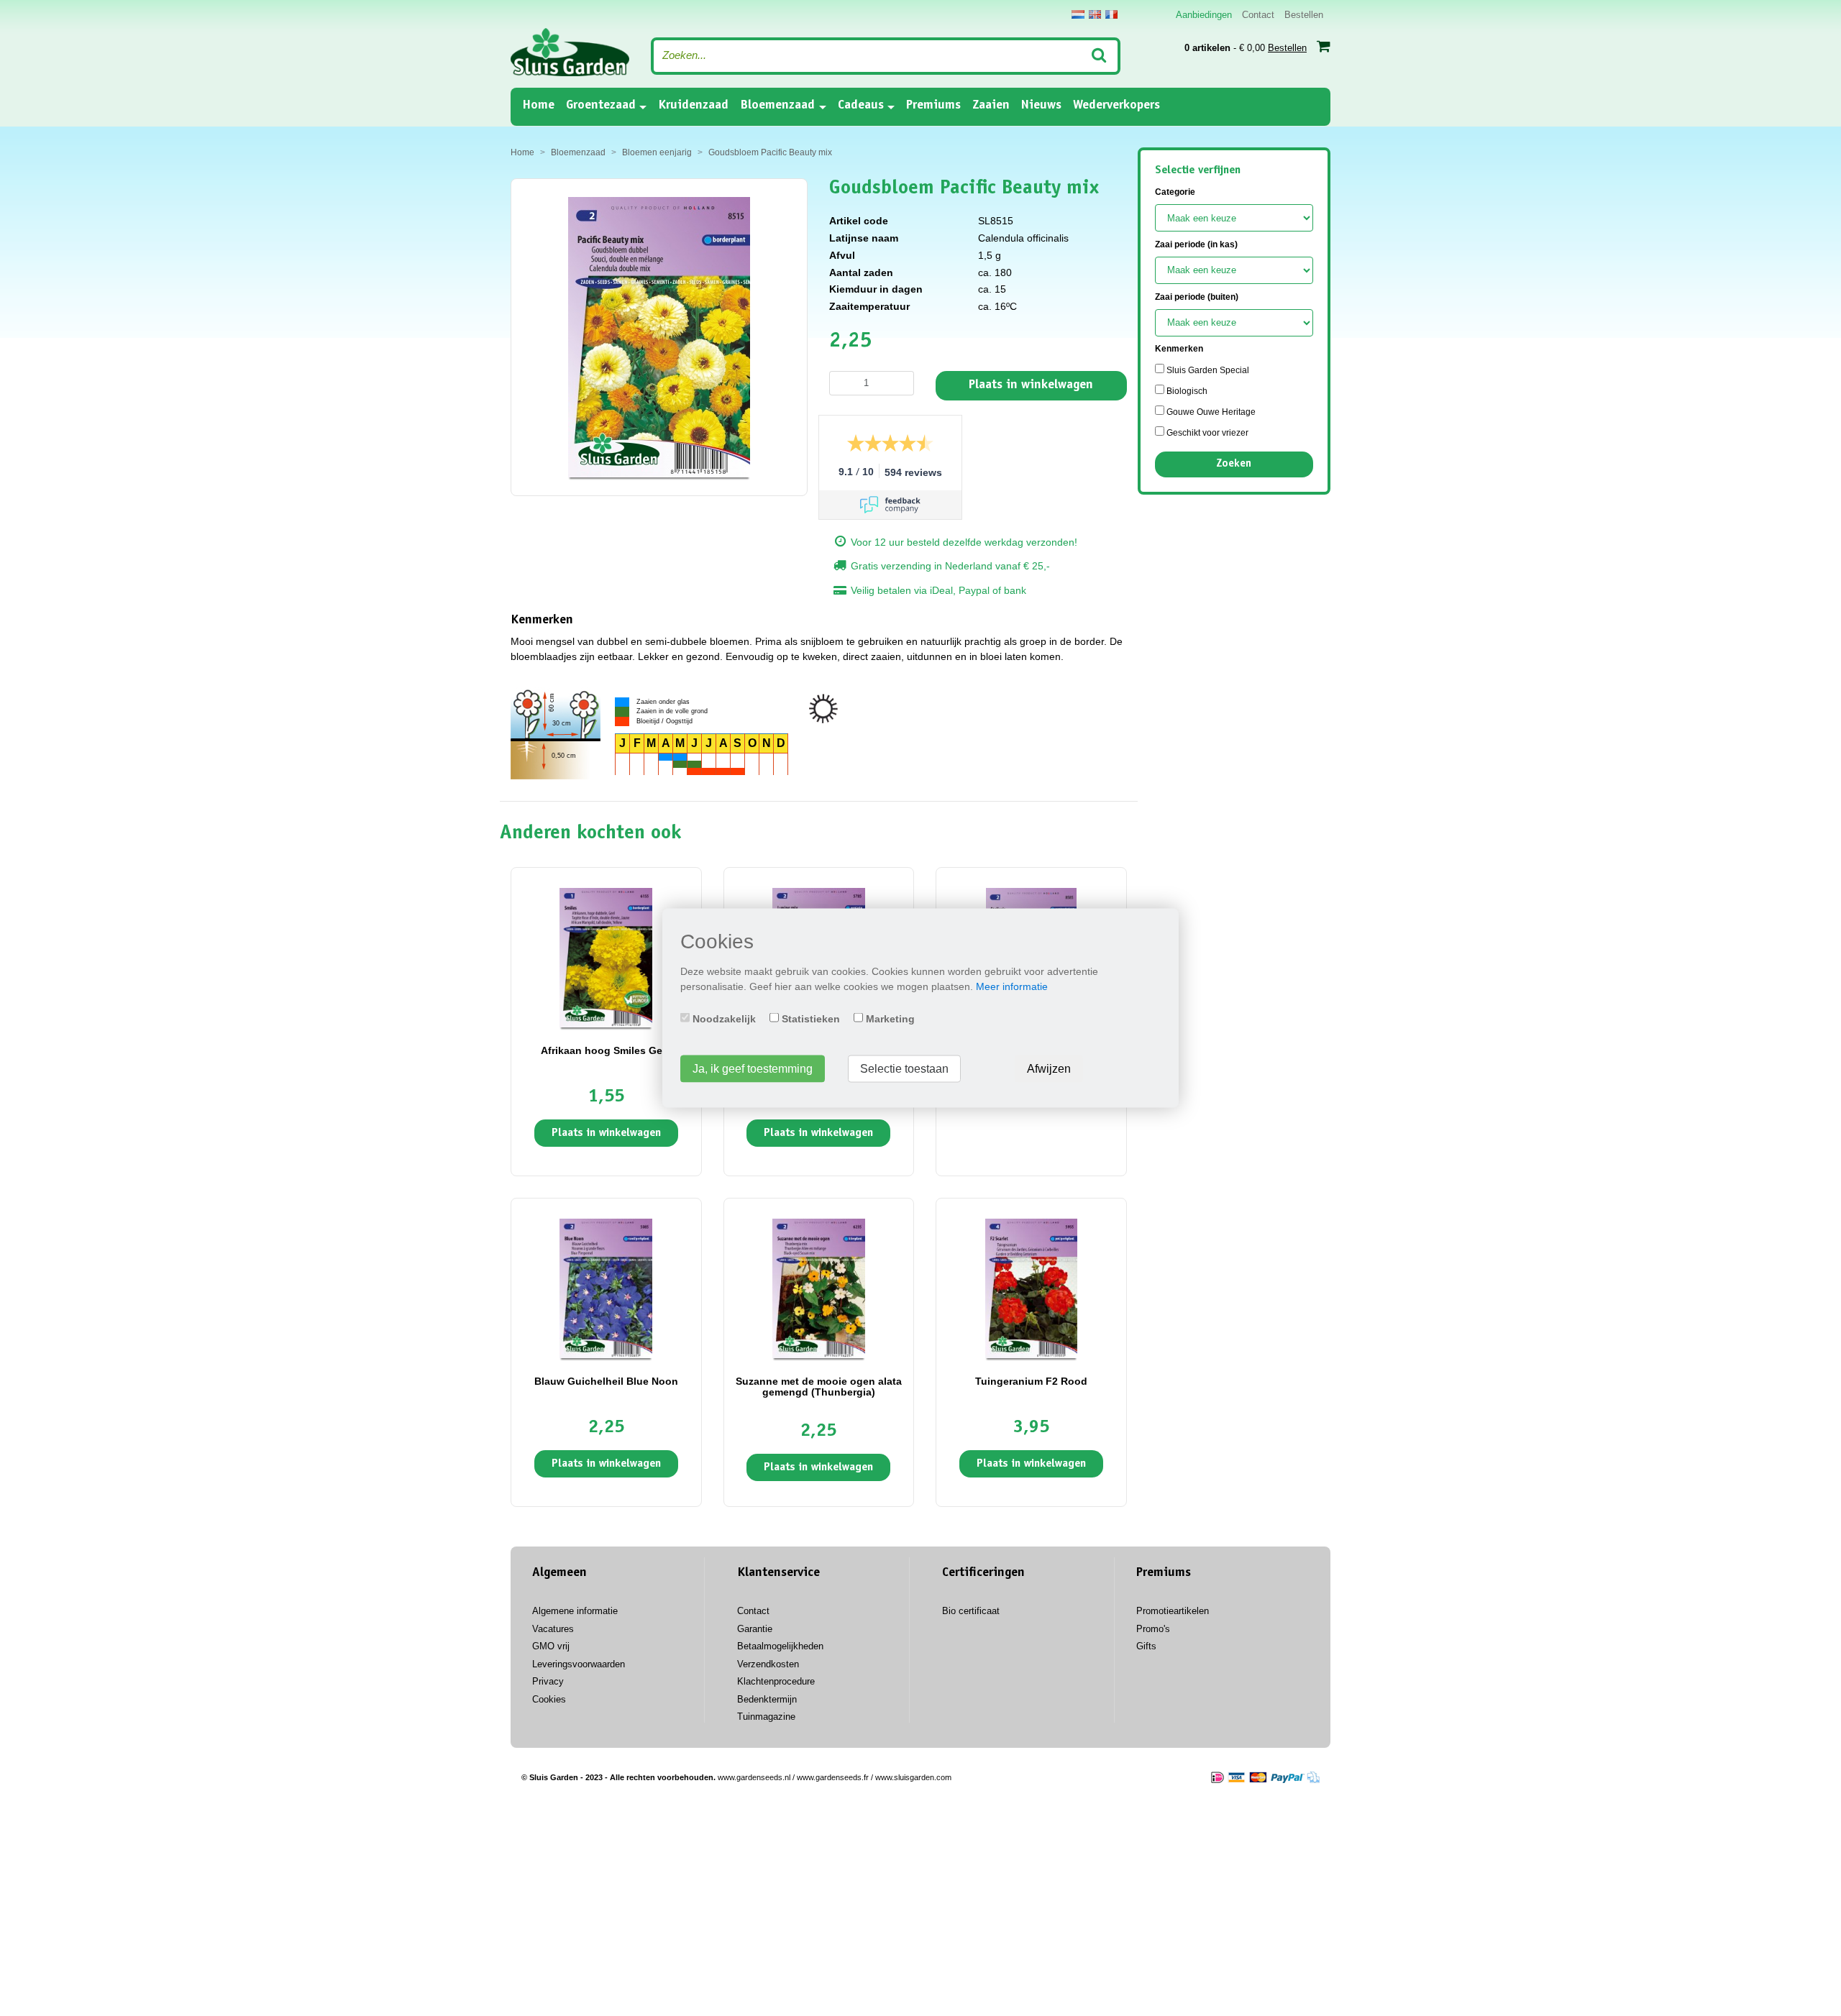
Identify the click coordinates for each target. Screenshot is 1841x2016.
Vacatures (553, 1629)
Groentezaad (601, 106)
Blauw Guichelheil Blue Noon (606, 1381)
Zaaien (991, 106)
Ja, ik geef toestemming (753, 1069)
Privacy (548, 1681)
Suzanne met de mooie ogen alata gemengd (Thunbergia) (819, 1387)
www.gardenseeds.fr (833, 1777)
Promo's (1153, 1629)
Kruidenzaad (693, 106)
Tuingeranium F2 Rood (1031, 1381)
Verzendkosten (768, 1664)
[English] (1095, 14)
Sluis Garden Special (1207, 370)
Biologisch (1186, 391)
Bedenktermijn (767, 1699)
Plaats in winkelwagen (1031, 385)
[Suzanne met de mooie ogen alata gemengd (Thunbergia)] (819, 1288)
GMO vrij (551, 1646)
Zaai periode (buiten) (1197, 297)
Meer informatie (1012, 986)
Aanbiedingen (1204, 15)
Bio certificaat (971, 1611)
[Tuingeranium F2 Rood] (1032, 1288)
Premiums (933, 106)
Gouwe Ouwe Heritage (1210, 412)
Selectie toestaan (904, 1069)
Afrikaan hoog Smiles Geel (606, 1050)
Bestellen (1304, 15)
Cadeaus (861, 106)
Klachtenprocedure (776, 1681)
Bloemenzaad (777, 106)
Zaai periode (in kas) (1196, 244)
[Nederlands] (1078, 14)
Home (538, 105)
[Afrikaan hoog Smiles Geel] (606, 957)
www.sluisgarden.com (913, 1777)
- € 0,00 (1246, 48)
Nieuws (1041, 106)
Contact (1258, 15)
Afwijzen (1049, 1069)
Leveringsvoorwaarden (579, 1664)
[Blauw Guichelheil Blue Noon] (606, 1288)
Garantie (755, 1629)
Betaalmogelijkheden (780, 1646)
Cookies (549, 1699)
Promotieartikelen (1173, 1611)
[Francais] (1111, 14)
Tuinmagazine (766, 1717)
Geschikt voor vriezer (1206, 433)
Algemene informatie (575, 1611)
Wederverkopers (1116, 106)
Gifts (1146, 1646)
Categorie (1175, 192)
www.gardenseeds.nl (754, 1777)
